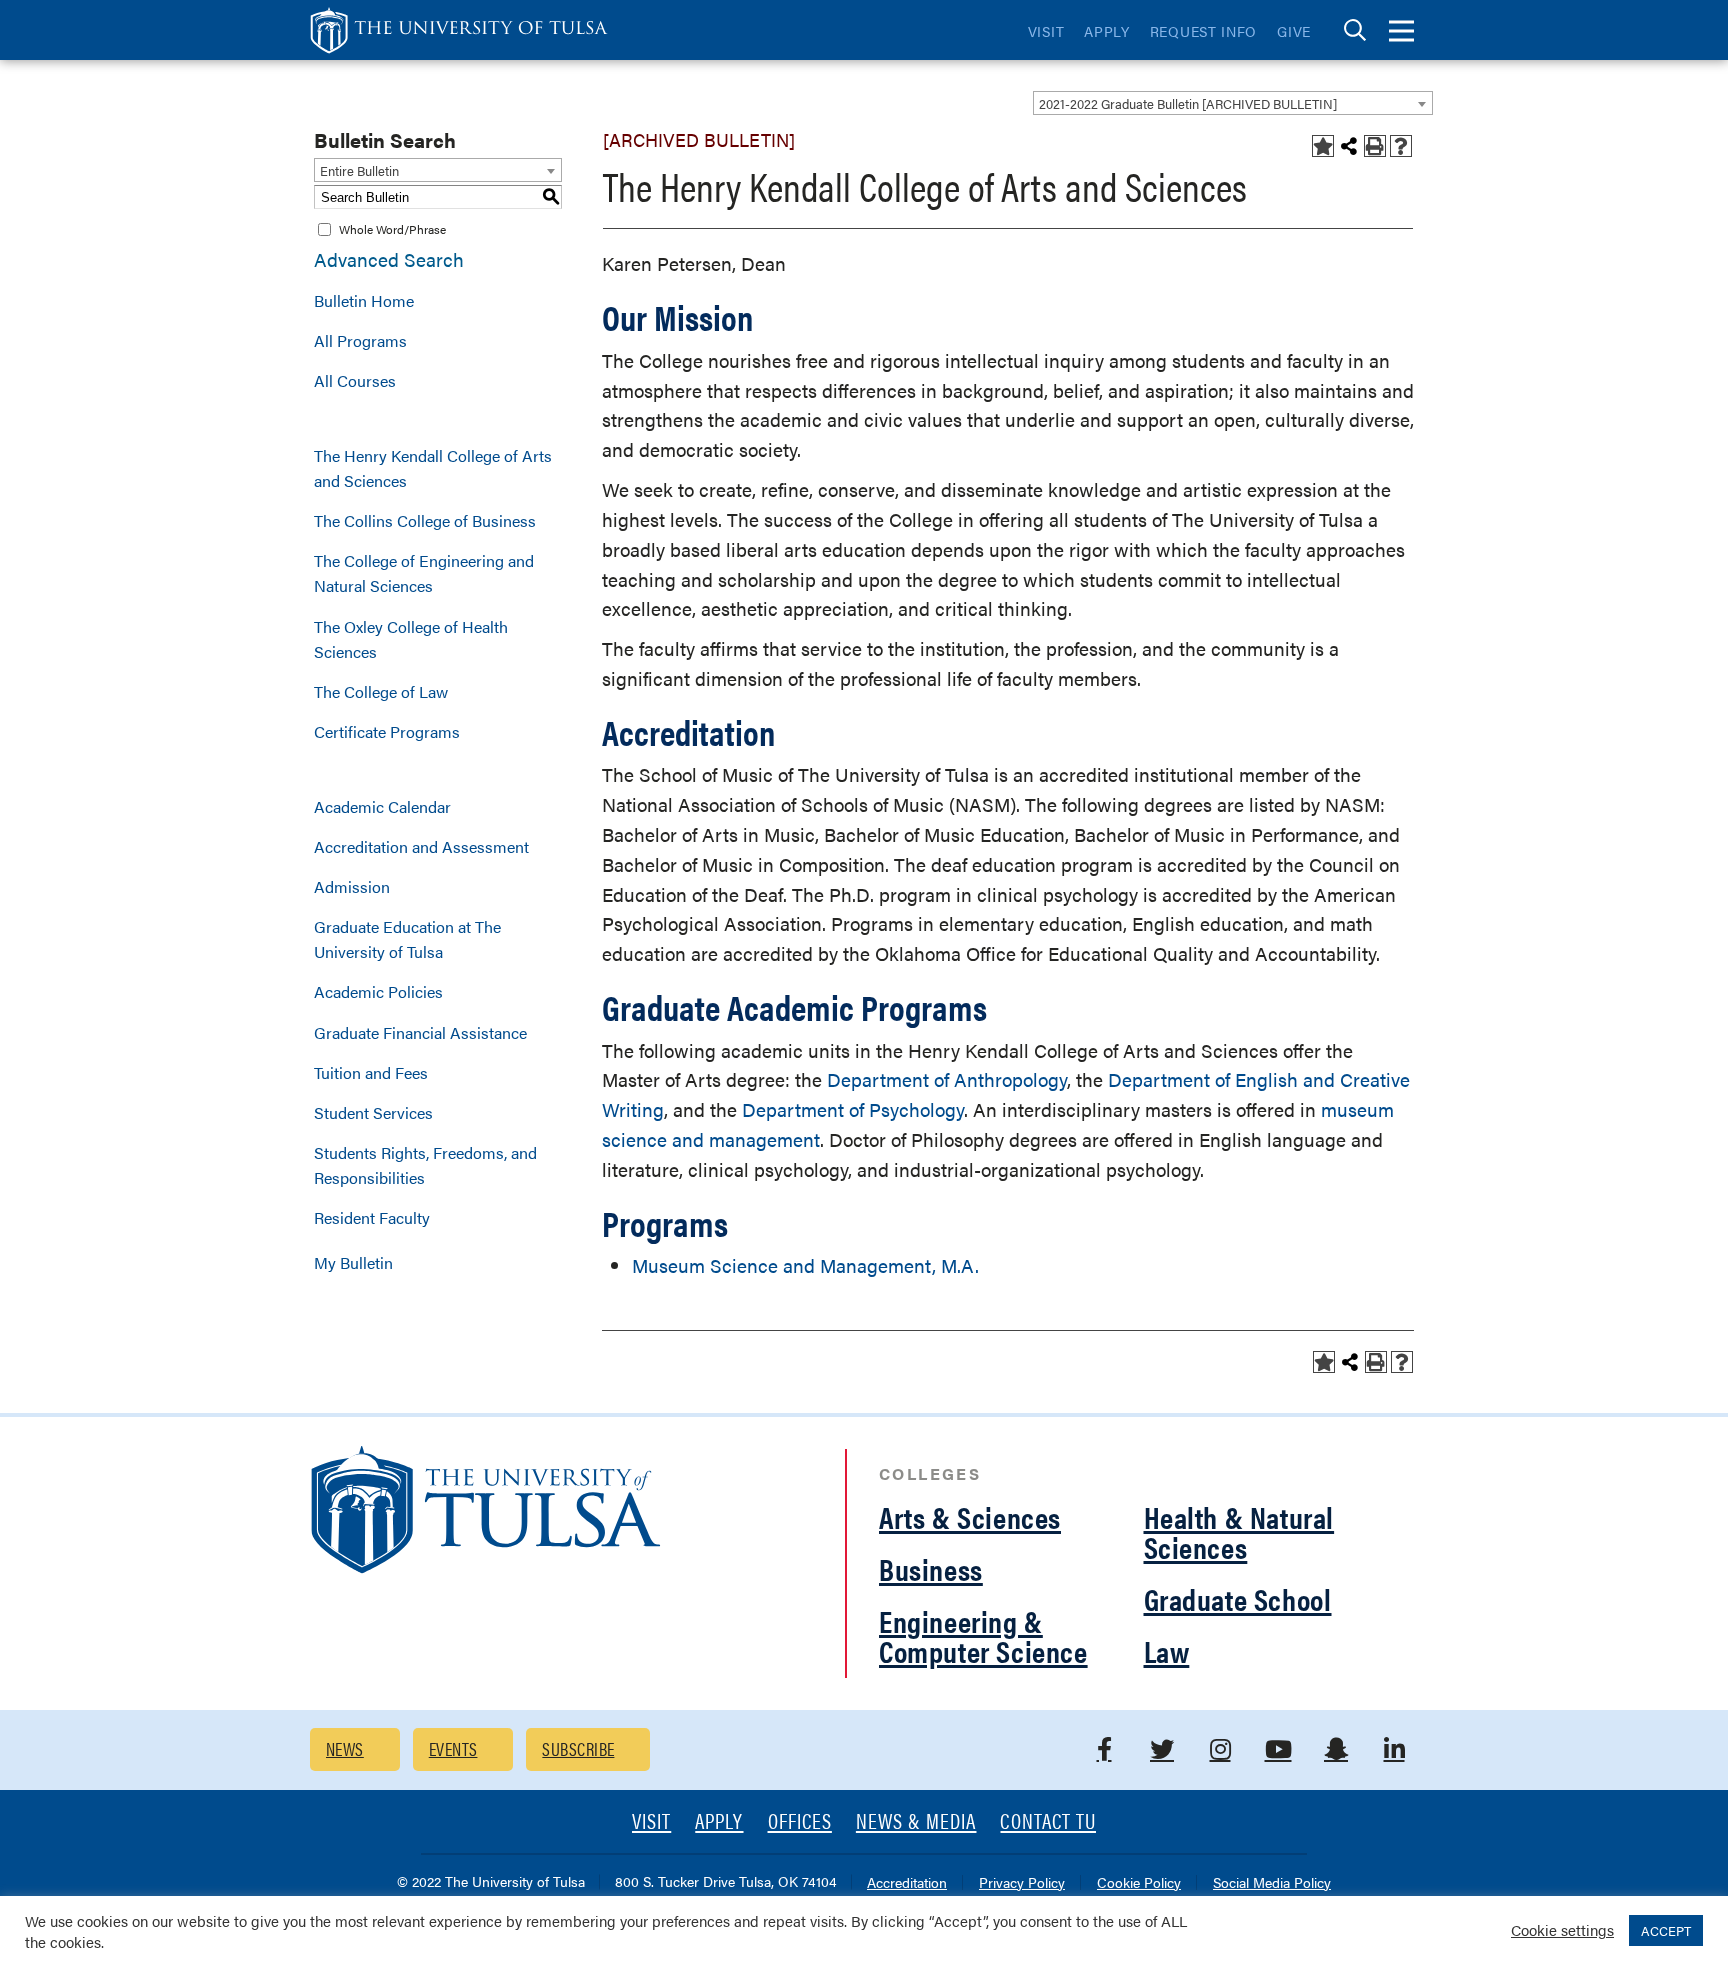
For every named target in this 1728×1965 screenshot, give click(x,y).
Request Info (1203, 31)
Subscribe (578, 1748)
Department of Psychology (853, 1109)
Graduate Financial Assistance (420, 1032)
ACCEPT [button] (1666, 1930)
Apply (1107, 31)
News (345, 1748)
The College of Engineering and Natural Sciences (424, 573)
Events (453, 1748)
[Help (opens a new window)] (1401, 146)
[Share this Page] (1349, 146)
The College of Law (381, 691)
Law (1167, 1650)
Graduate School (1238, 1598)
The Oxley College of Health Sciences (411, 639)
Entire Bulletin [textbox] (359, 170)
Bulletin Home (364, 300)
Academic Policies (378, 991)
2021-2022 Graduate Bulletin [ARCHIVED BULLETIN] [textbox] (1188, 103)
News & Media (916, 1822)
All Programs (360, 340)
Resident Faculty (372, 1217)
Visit (1046, 31)
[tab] (1355, 30)
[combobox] (1233, 103)
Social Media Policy (1272, 1883)
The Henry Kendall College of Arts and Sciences (433, 468)
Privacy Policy (1022, 1883)
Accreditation (907, 1883)
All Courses (355, 380)
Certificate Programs (387, 731)
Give (1294, 31)
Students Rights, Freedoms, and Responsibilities (425, 1165)
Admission (352, 886)
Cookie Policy (1139, 1883)
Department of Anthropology (947, 1079)
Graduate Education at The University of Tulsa (407, 939)
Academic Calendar (382, 806)
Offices (800, 1822)
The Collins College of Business (425, 520)
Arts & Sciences (970, 1516)
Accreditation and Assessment (421, 846)
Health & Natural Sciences (1239, 1531)
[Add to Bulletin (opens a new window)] (1323, 146)
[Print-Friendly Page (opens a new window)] (1375, 146)
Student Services (373, 1112)
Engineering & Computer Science (983, 1635)
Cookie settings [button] (1562, 1929)
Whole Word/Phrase (392, 229)
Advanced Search (389, 259)
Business (931, 1568)
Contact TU (1048, 1822)
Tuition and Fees (371, 1072)
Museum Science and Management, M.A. (805, 1265)
